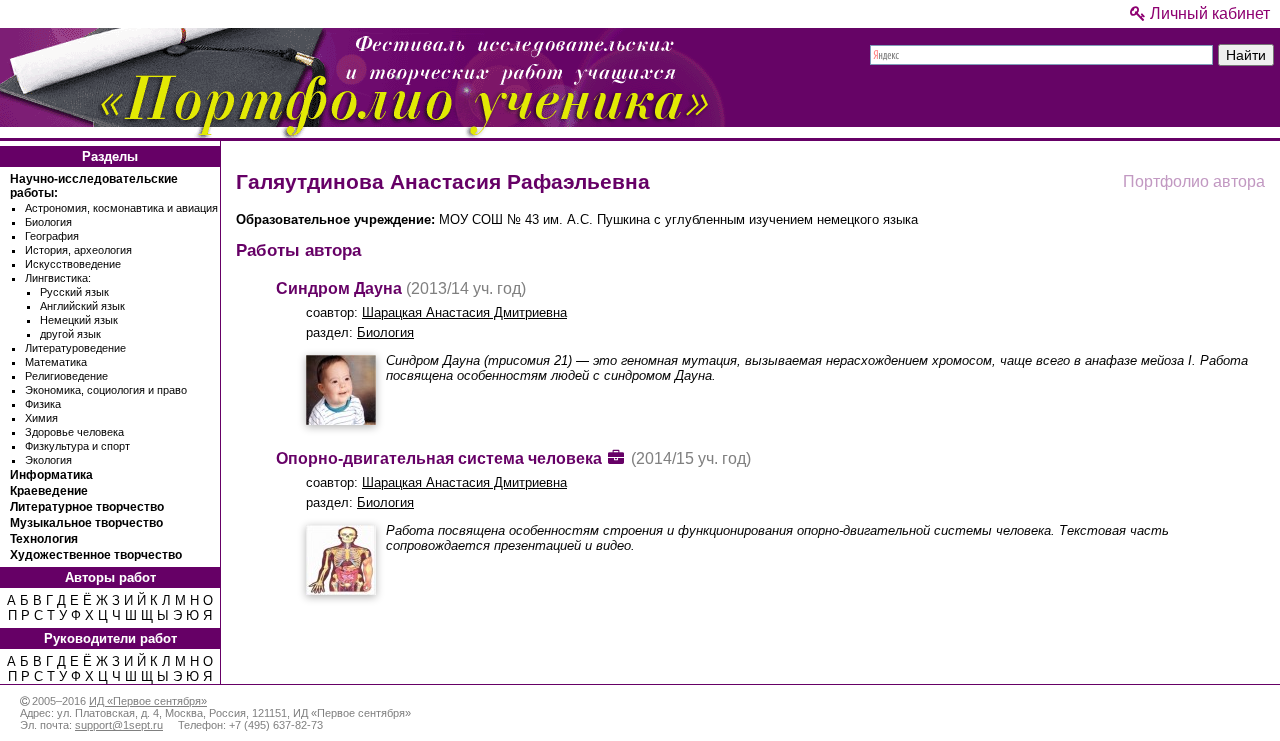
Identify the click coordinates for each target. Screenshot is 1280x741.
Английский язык (82, 306)
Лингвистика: (58, 278)
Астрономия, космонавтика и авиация (121, 208)
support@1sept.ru (119, 725)
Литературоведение (75, 348)
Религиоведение (66, 376)
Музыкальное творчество (86, 523)
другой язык (70, 334)
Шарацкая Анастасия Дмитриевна (464, 312)
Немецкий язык (79, 320)
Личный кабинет (1208, 13)
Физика (43, 404)
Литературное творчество (87, 507)
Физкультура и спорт (77, 446)
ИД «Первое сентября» (148, 701)
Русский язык (74, 292)
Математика (56, 362)
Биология (48, 222)
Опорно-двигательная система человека (439, 458)
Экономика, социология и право (106, 390)
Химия (41, 418)
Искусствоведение (73, 264)
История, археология (78, 250)
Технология (44, 539)
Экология (48, 460)
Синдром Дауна (339, 288)
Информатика (51, 475)
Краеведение (49, 491)
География (52, 236)
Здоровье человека (74, 432)
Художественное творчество (96, 555)
